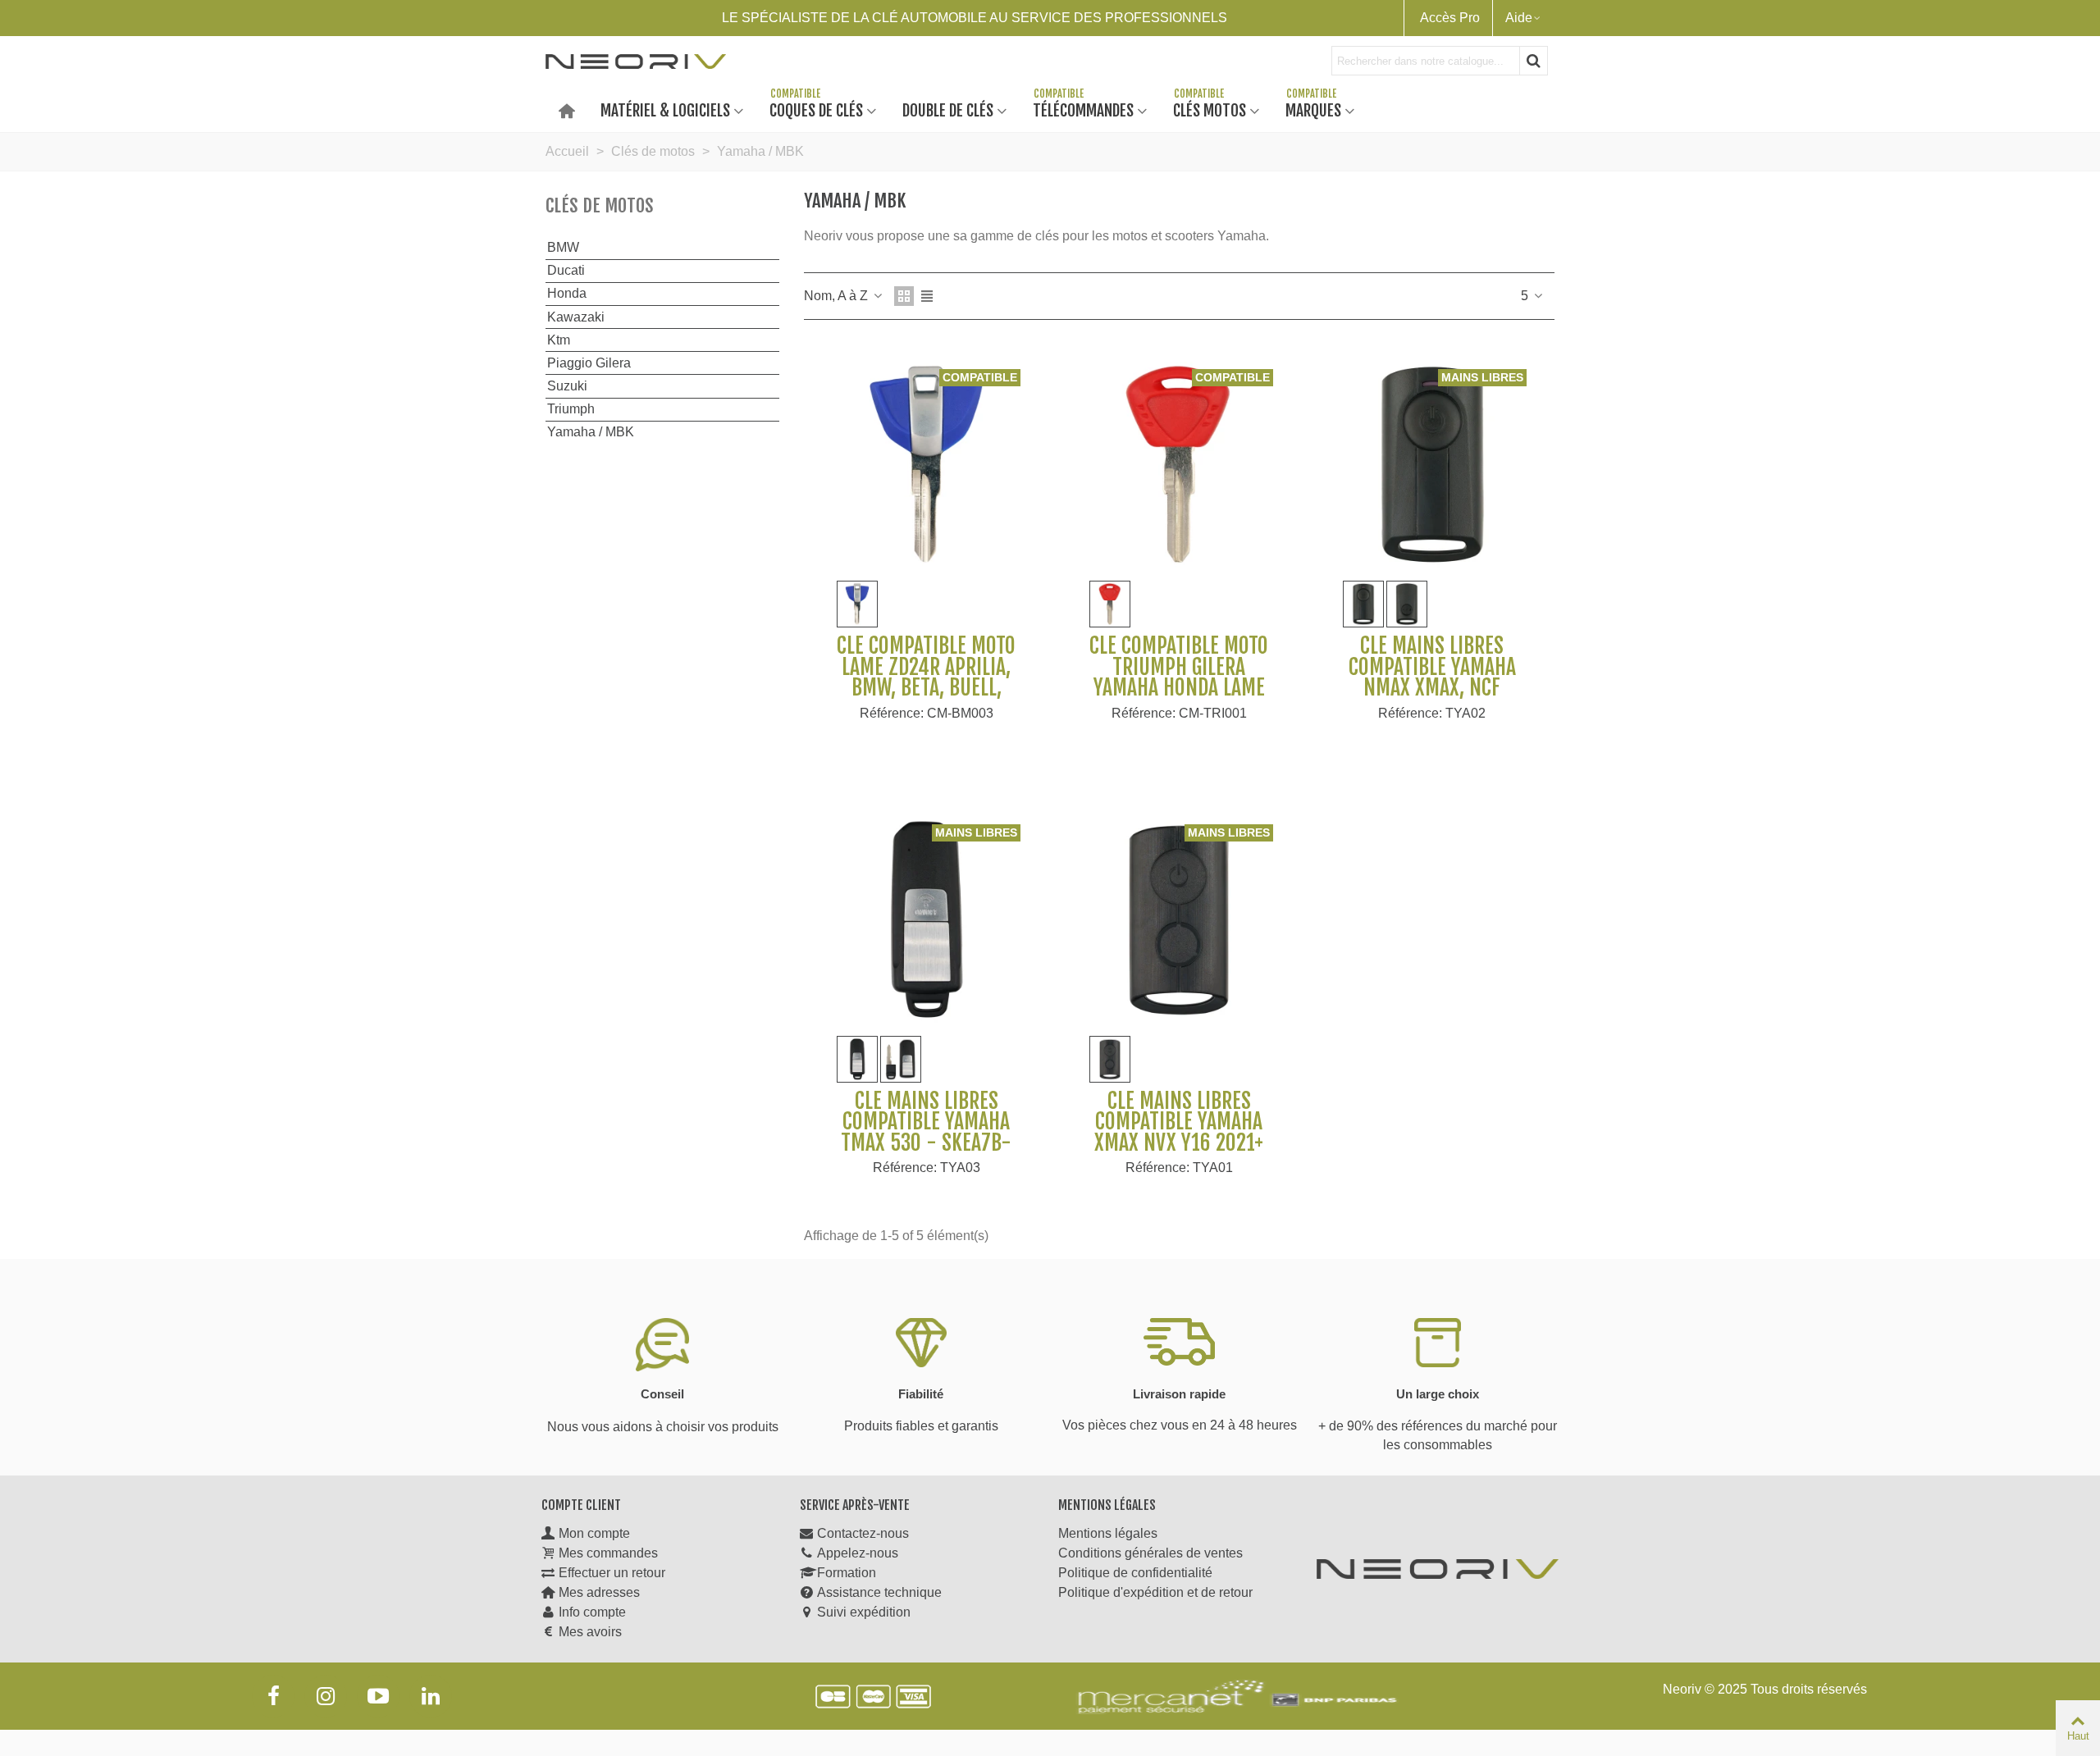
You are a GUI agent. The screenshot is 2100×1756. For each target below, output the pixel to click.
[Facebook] (273, 1696)
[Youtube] (378, 1696)
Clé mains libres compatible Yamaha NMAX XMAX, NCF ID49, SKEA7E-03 (1432, 677)
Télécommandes (1083, 109)
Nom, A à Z (838, 296)
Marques (1313, 109)
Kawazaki (576, 317)
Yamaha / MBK (591, 432)
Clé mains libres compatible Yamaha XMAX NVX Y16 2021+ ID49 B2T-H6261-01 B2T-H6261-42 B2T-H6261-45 (1179, 1154)
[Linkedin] (431, 1696)
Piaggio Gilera (589, 363)
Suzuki (567, 386)
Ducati (566, 270)
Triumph (571, 409)
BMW (563, 247)
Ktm (559, 340)
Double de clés (948, 109)
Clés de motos (600, 205)
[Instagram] (326, 1696)
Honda (567, 293)
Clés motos (1210, 109)
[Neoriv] (636, 61)
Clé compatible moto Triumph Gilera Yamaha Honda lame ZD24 (1179, 677)
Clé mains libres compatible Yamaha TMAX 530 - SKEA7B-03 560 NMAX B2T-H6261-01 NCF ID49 (926, 1143)
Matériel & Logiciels (665, 109)
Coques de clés (816, 109)
